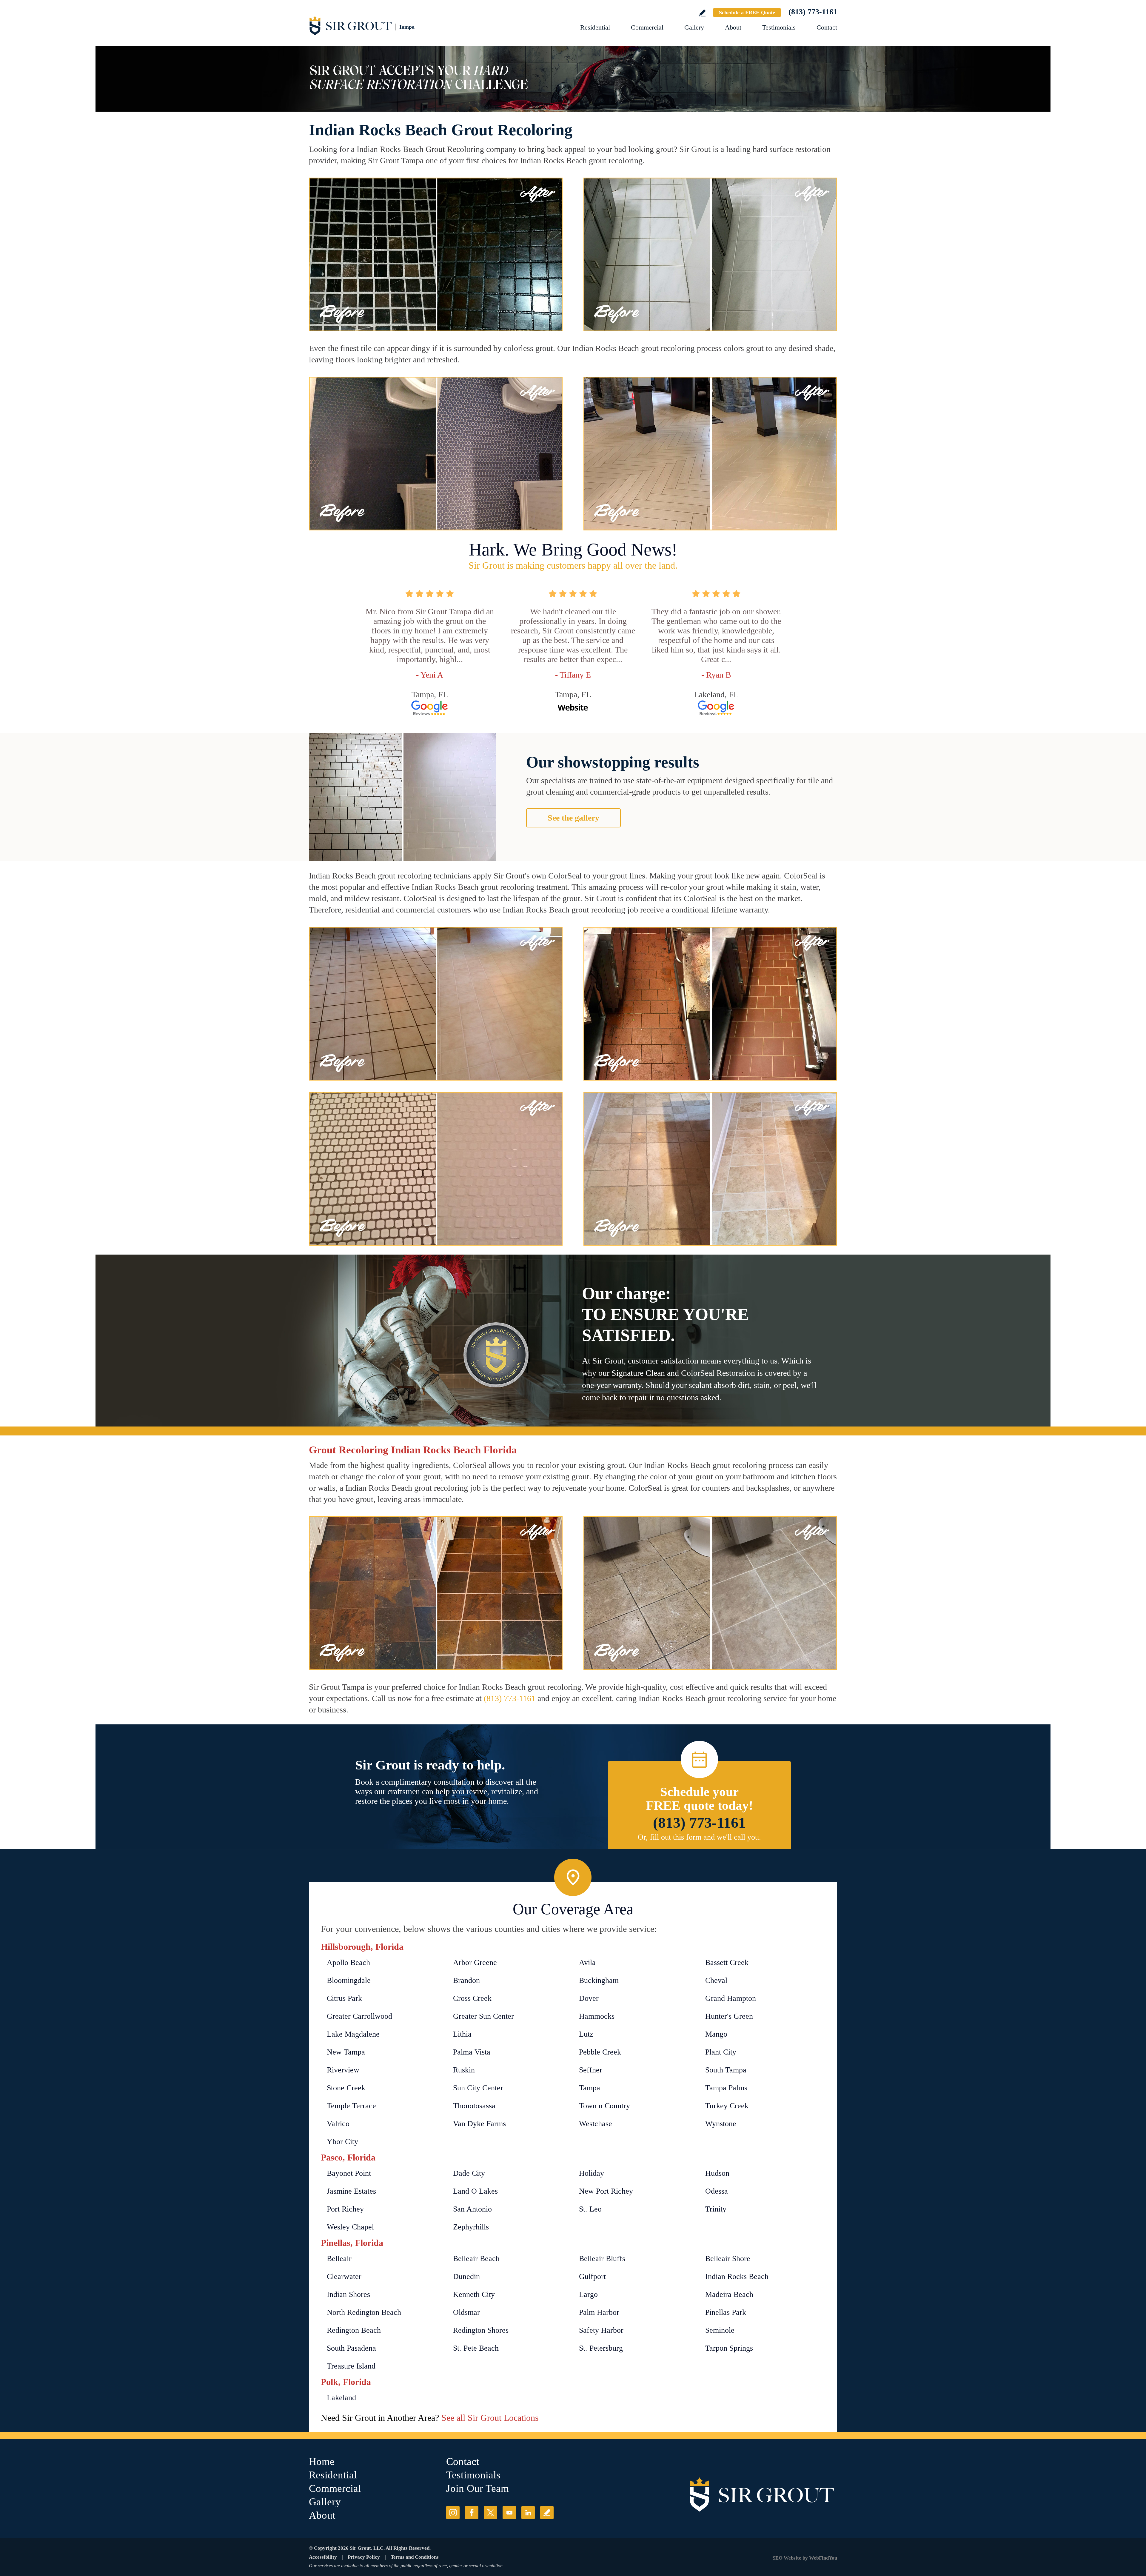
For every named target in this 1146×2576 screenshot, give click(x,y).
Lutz (586, 2034)
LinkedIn (528, 2513)
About (733, 27)
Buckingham (599, 1980)
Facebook (472, 2513)
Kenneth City (474, 2294)
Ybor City (342, 2142)
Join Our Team (478, 2488)
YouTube (509, 2513)
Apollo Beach (348, 1962)
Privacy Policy (364, 2557)
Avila (587, 1962)
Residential (595, 27)
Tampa (590, 2088)
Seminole (720, 2330)
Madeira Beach (729, 2294)
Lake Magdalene (353, 2034)
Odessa (717, 2191)
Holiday (592, 2173)
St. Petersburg (601, 2348)
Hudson (717, 2173)
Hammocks (597, 2016)
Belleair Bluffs (602, 2259)
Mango (716, 2034)
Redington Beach (354, 2330)
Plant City (721, 2052)
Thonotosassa (474, 2106)
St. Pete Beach (476, 2348)
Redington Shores (481, 2330)
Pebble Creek (600, 2052)
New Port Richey (606, 2191)
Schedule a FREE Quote (747, 13)
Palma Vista (472, 2052)
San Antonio (472, 2209)
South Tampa (726, 2070)
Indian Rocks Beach (737, 2276)
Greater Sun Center (483, 2016)
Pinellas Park (726, 2312)
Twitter (490, 2513)
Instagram (453, 2513)
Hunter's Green (729, 2016)
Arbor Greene (475, 1962)
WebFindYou (823, 2558)
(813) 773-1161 (813, 12)
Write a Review (702, 13)
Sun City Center (478, 2088)
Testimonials (779, 27)
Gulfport (592, 2276)
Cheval (716, 1980)
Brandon (466, 1980)
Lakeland (341, 2398)
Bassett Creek (727, 1962)
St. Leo (590, 2209)
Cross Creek (472, 1998)
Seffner (591, 2070)
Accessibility (323, 2557)
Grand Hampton (731, 1998)
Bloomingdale (349, 1980)
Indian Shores (348, 2294)
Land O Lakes (475, 2191)
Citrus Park (344, 1998)
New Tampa (346, 2052)
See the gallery (573, 818)
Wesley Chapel (350, 2227)
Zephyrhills (471, 2227)
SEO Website (787, 2558)
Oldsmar (466, 2312)
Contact (827, 27)
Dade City (469, 2173)
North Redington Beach (364, 2312)
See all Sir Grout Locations (490, 2418)
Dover (589, 1998)
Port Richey (345, 2209)
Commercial (647, 27)
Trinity (716, 2209)
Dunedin (466, 2276)
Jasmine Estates (351, 2191)
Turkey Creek (727, 2106)
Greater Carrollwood (359, 2016)
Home (322, 2462)
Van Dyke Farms (479, 2124)
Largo (588, 2294)
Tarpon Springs (729, 2348)
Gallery (694, 27)
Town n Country (604, 2106)
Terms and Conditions (415, 2557)
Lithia (462, 2034)
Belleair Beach (476, 2259)
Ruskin (464, 2070)
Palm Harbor (599, 2312)
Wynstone (721, 2124)
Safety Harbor (601, 2330)
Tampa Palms (726, 2088)
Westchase (596, 2124)
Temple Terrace (351, 2106)
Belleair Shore (728, 2259)
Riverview (343, 2070)
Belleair (339, 2259)
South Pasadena (351, 2348)
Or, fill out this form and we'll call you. (699, 1837)
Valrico (338, 2124)
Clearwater (344, 2276)
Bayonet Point (349, 2173)
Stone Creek (346, 2088)
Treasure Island (351, 2366)
